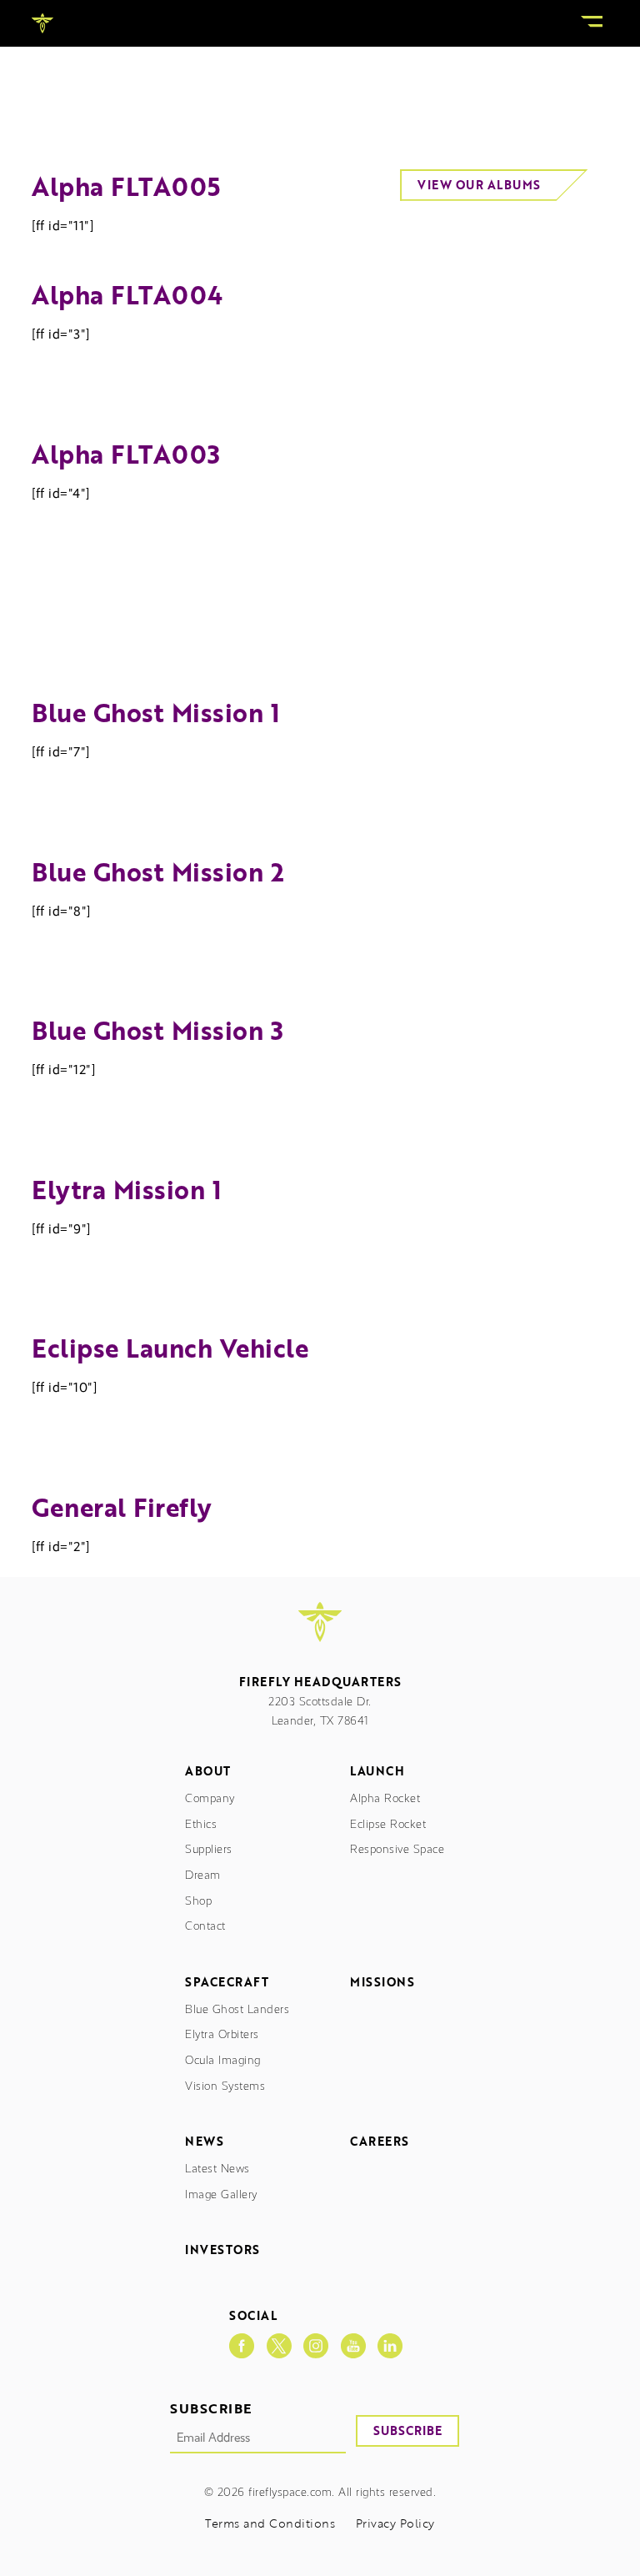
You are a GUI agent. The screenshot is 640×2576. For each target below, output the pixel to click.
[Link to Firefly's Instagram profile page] (316, 2346)
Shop (198, 1901)
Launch (377, 1772)
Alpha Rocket (385, 1798)
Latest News (217, 2169)
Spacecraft (227, 1983)
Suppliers (209, 1849)
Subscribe (407, 2430)
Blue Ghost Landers (237, 2009)
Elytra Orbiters (222, 2034)
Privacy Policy (395, 2524)
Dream (203, 1875)
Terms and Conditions (270, 2524)
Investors (222, 2250)
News (204, 2142)
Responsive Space (397, 1849)
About (208, 1772)
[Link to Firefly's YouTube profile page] (353, 2346)
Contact (205, 1926)
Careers (380, 2142)
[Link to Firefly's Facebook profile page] (242, 2346)
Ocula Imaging (223, 2060)
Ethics (201, 1824)
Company (210, 1798)
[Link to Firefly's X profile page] (279, 2346)
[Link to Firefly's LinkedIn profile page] (390, 2346)
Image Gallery (221, 2194)
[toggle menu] (592, 23)
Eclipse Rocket (388, 1824)
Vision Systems (225, 2086)
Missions (382, 1983)
